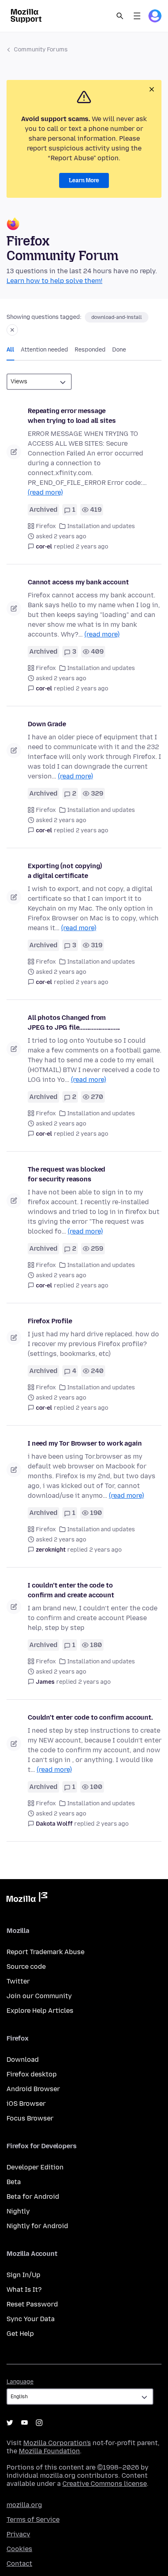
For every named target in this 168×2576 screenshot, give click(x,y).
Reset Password (32, 2304)
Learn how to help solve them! (54, 281)
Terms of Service (33, 2520)
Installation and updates (101, 526)
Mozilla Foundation (49, 2451)
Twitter (18, 1981)
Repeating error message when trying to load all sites (72, 416)
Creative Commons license (105, 2484)
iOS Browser (26, 2104)
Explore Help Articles (40, 2011)
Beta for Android (33, 2197)
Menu (137, 16)
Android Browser (33, 2089)
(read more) (45, 492)
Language (20, 2382)
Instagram (39, 2423)
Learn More (84, 180)
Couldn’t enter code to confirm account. (90, 1717)
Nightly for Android (37, 2226)
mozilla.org (24, 2505)
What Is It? (24, 2290)
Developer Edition (35, 2167)
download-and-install (117, 317)
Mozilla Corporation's (57, 2443)
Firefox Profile (50, 1321)
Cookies (19, 2549)
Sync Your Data (31, 2319)
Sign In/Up (23, 2275)
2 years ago (92, 547)
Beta (14, 2182)
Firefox (46, 526)
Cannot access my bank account (78, 582)
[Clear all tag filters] (12, 330)
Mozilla (27, 1899)
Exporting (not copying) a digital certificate (65, 871)
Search (120, 16)
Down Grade (47, 724)
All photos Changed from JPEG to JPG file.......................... (74, 1023)
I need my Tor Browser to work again (85, 1443)
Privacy (18, 2534)
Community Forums (41, 50)
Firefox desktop (32, 2074)
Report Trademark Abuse (45, 1952)
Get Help (20, 2334)
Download (23, 2060)
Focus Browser (30, 2118)
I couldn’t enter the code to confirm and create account (71, 1590)
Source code (26, 1967)
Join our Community (39, 1996)
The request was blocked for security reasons (66, 1174)
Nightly (18, 2211)
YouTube (24, 2423)
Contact (19, 2564)
